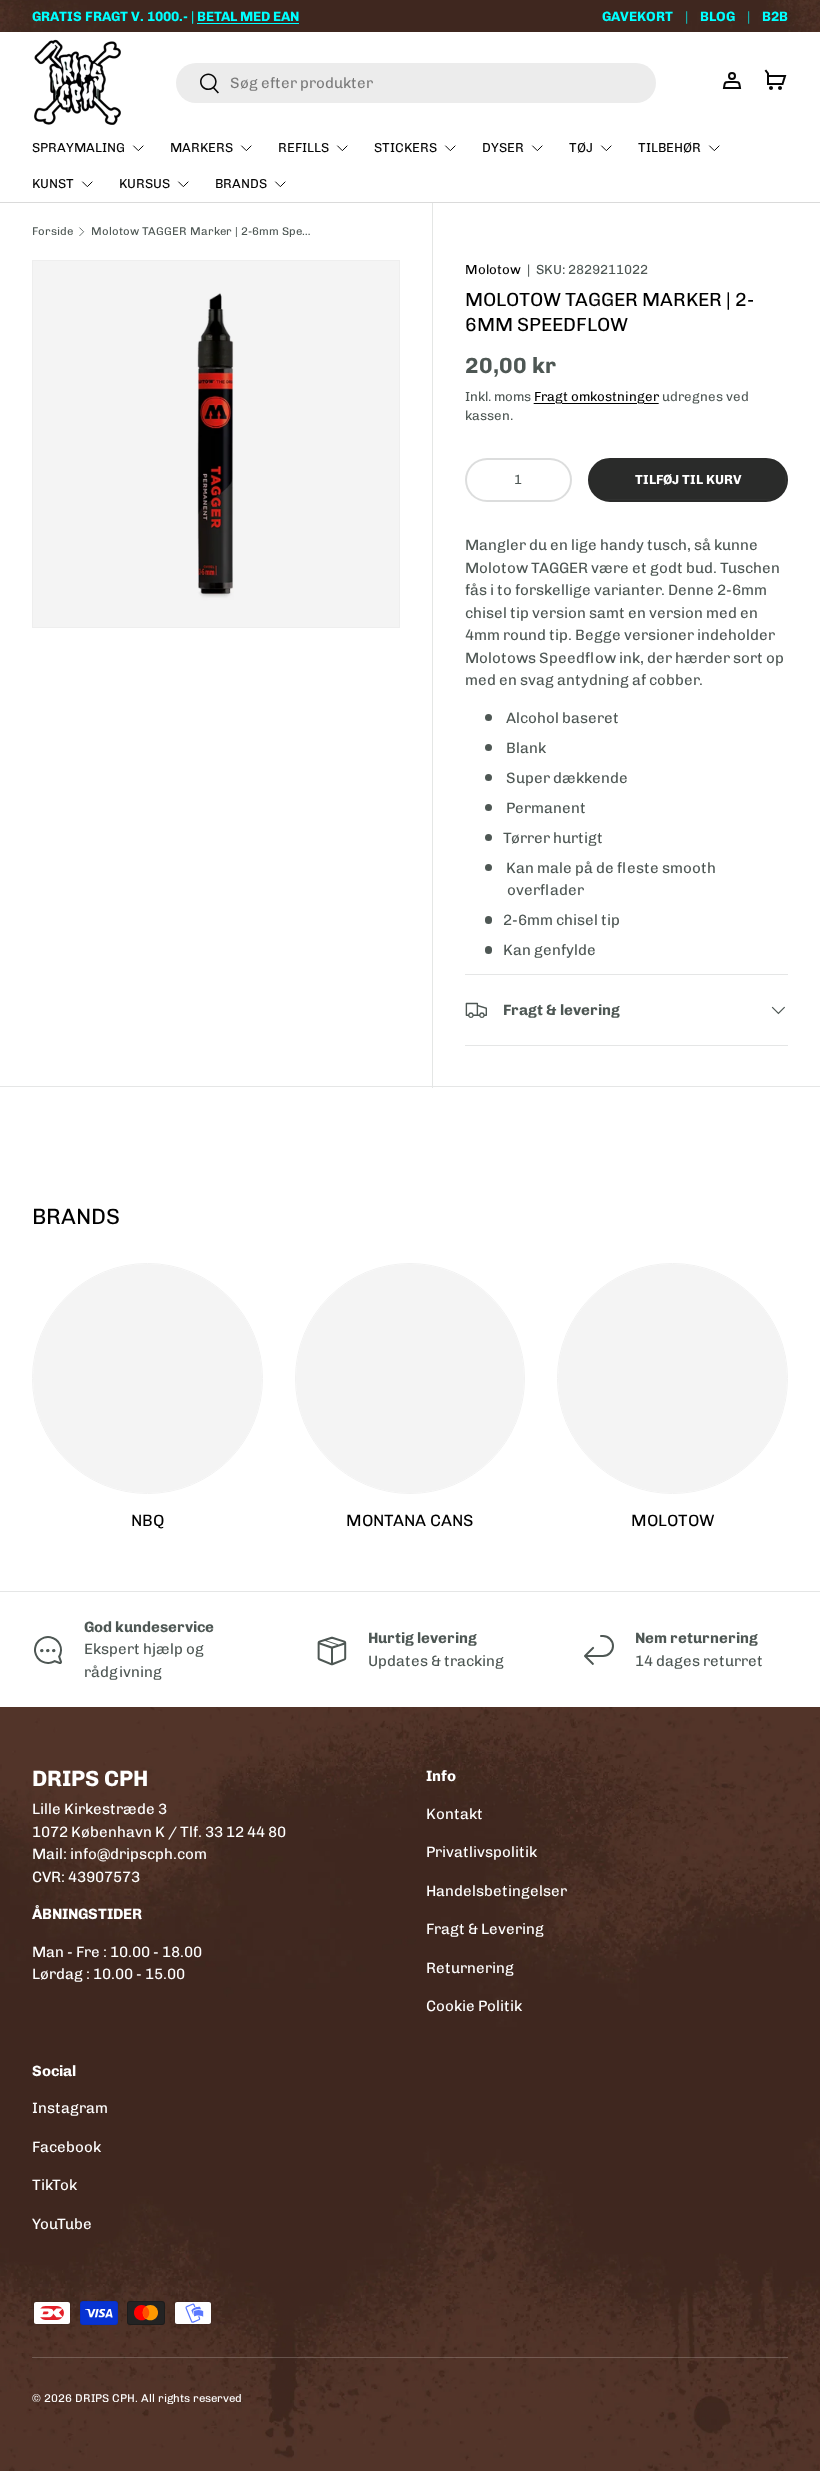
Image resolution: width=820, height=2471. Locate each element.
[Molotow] (672, 1378)
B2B (775, 16)
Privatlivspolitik (481, 1852)
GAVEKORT (637, 16)
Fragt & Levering (485, 1929)
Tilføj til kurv (688, 479)
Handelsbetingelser (496, 1891)
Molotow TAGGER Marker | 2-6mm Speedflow (203, 231)
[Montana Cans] (410, 1378)
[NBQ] (147, 1378)
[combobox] (416, 83)
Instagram (70, 2108)
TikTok (54, 2185)
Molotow (493, 269)
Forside (52, 231)
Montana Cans (409, 1520)
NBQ (147, 1520)
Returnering (470, 1968)
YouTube (62, 2224)
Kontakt (454, 1814)
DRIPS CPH (105, 2398)
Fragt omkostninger (596, 396)
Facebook (66, 2147)
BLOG (717, 16)
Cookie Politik (474, 2006)
